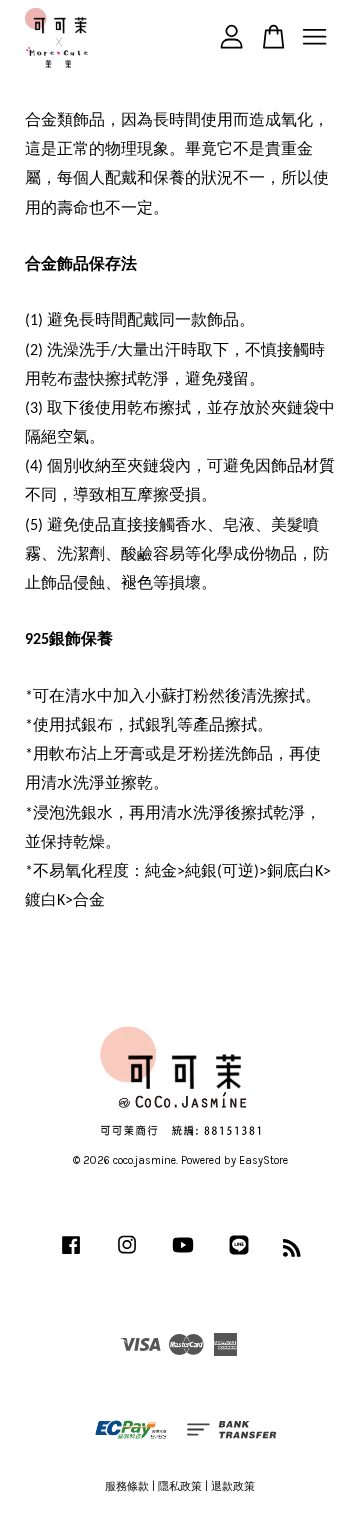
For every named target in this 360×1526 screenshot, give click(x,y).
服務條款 (127, 1486)
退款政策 (233, 1486)
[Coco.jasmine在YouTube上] (183, 1255)
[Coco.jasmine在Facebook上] (71, 1255)
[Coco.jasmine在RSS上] (292, 1252)
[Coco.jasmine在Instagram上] (127, 1255)
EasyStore (263, 1160)
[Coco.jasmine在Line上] (239, 1255)
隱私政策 (180, 1486)
